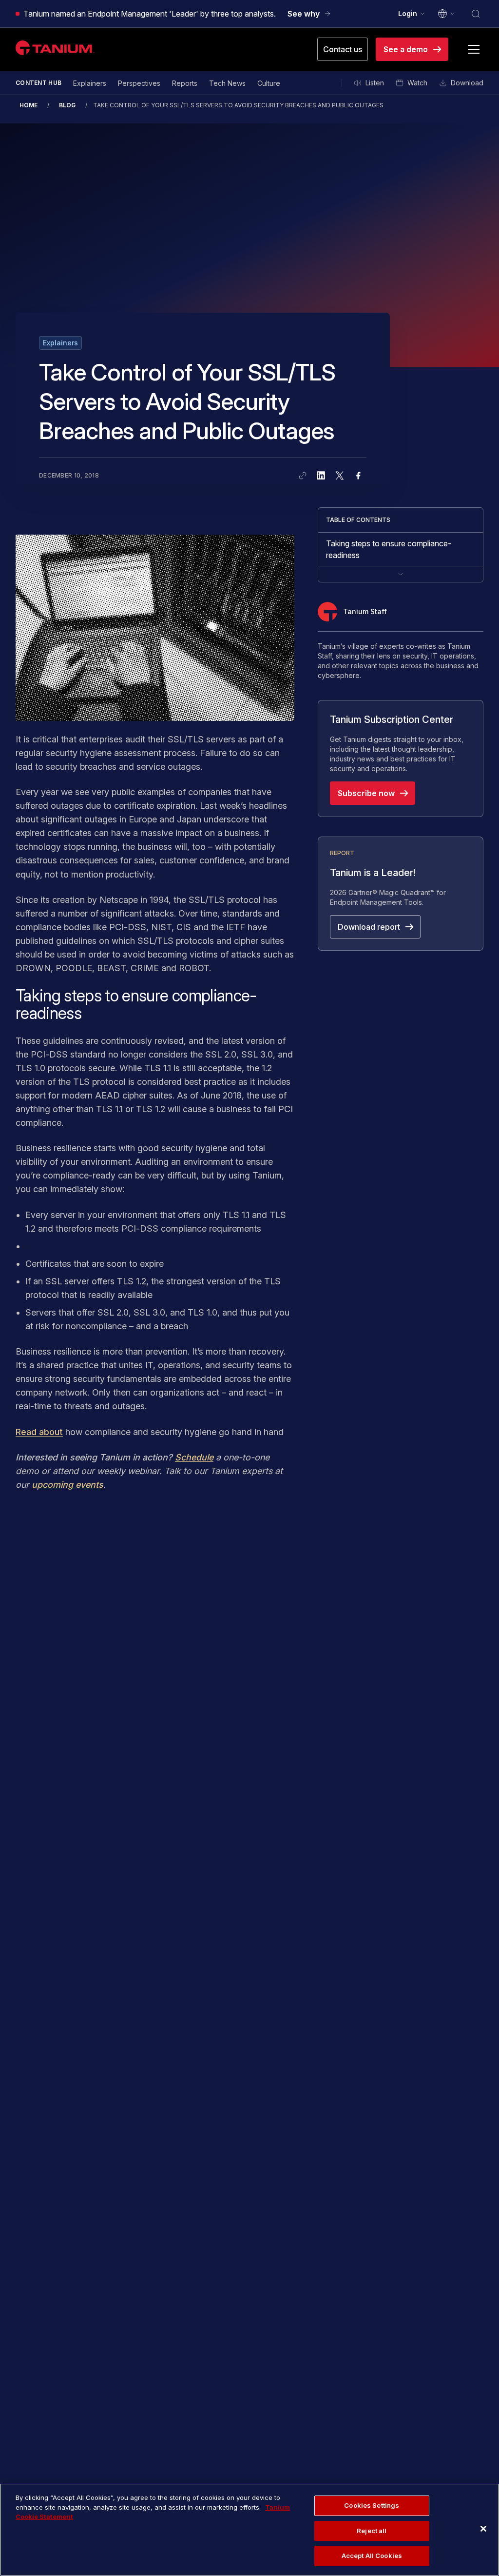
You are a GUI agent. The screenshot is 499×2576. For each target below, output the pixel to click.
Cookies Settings (372, 2505)
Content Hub (38, 83)
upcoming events (67, 1485)
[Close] (483, 2529)
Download (467, 83)
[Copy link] (303, 476)
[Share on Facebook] (358, 476)
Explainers (90, 83)
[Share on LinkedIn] (321, 476)
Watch (417, 83)
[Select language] (447, 14)
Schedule (194, 1457)
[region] (249, 2530)
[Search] (476, 14)
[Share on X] (340, 476)
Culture (269, 83)
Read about (39, 1432)
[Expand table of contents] (401, 574)
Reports (185, 83)
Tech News (227, 83)
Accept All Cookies (372, 2556)
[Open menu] (474, 49)
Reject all (372, 2531)
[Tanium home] (55, 48)
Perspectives (139, 83)
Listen (375, 83)
